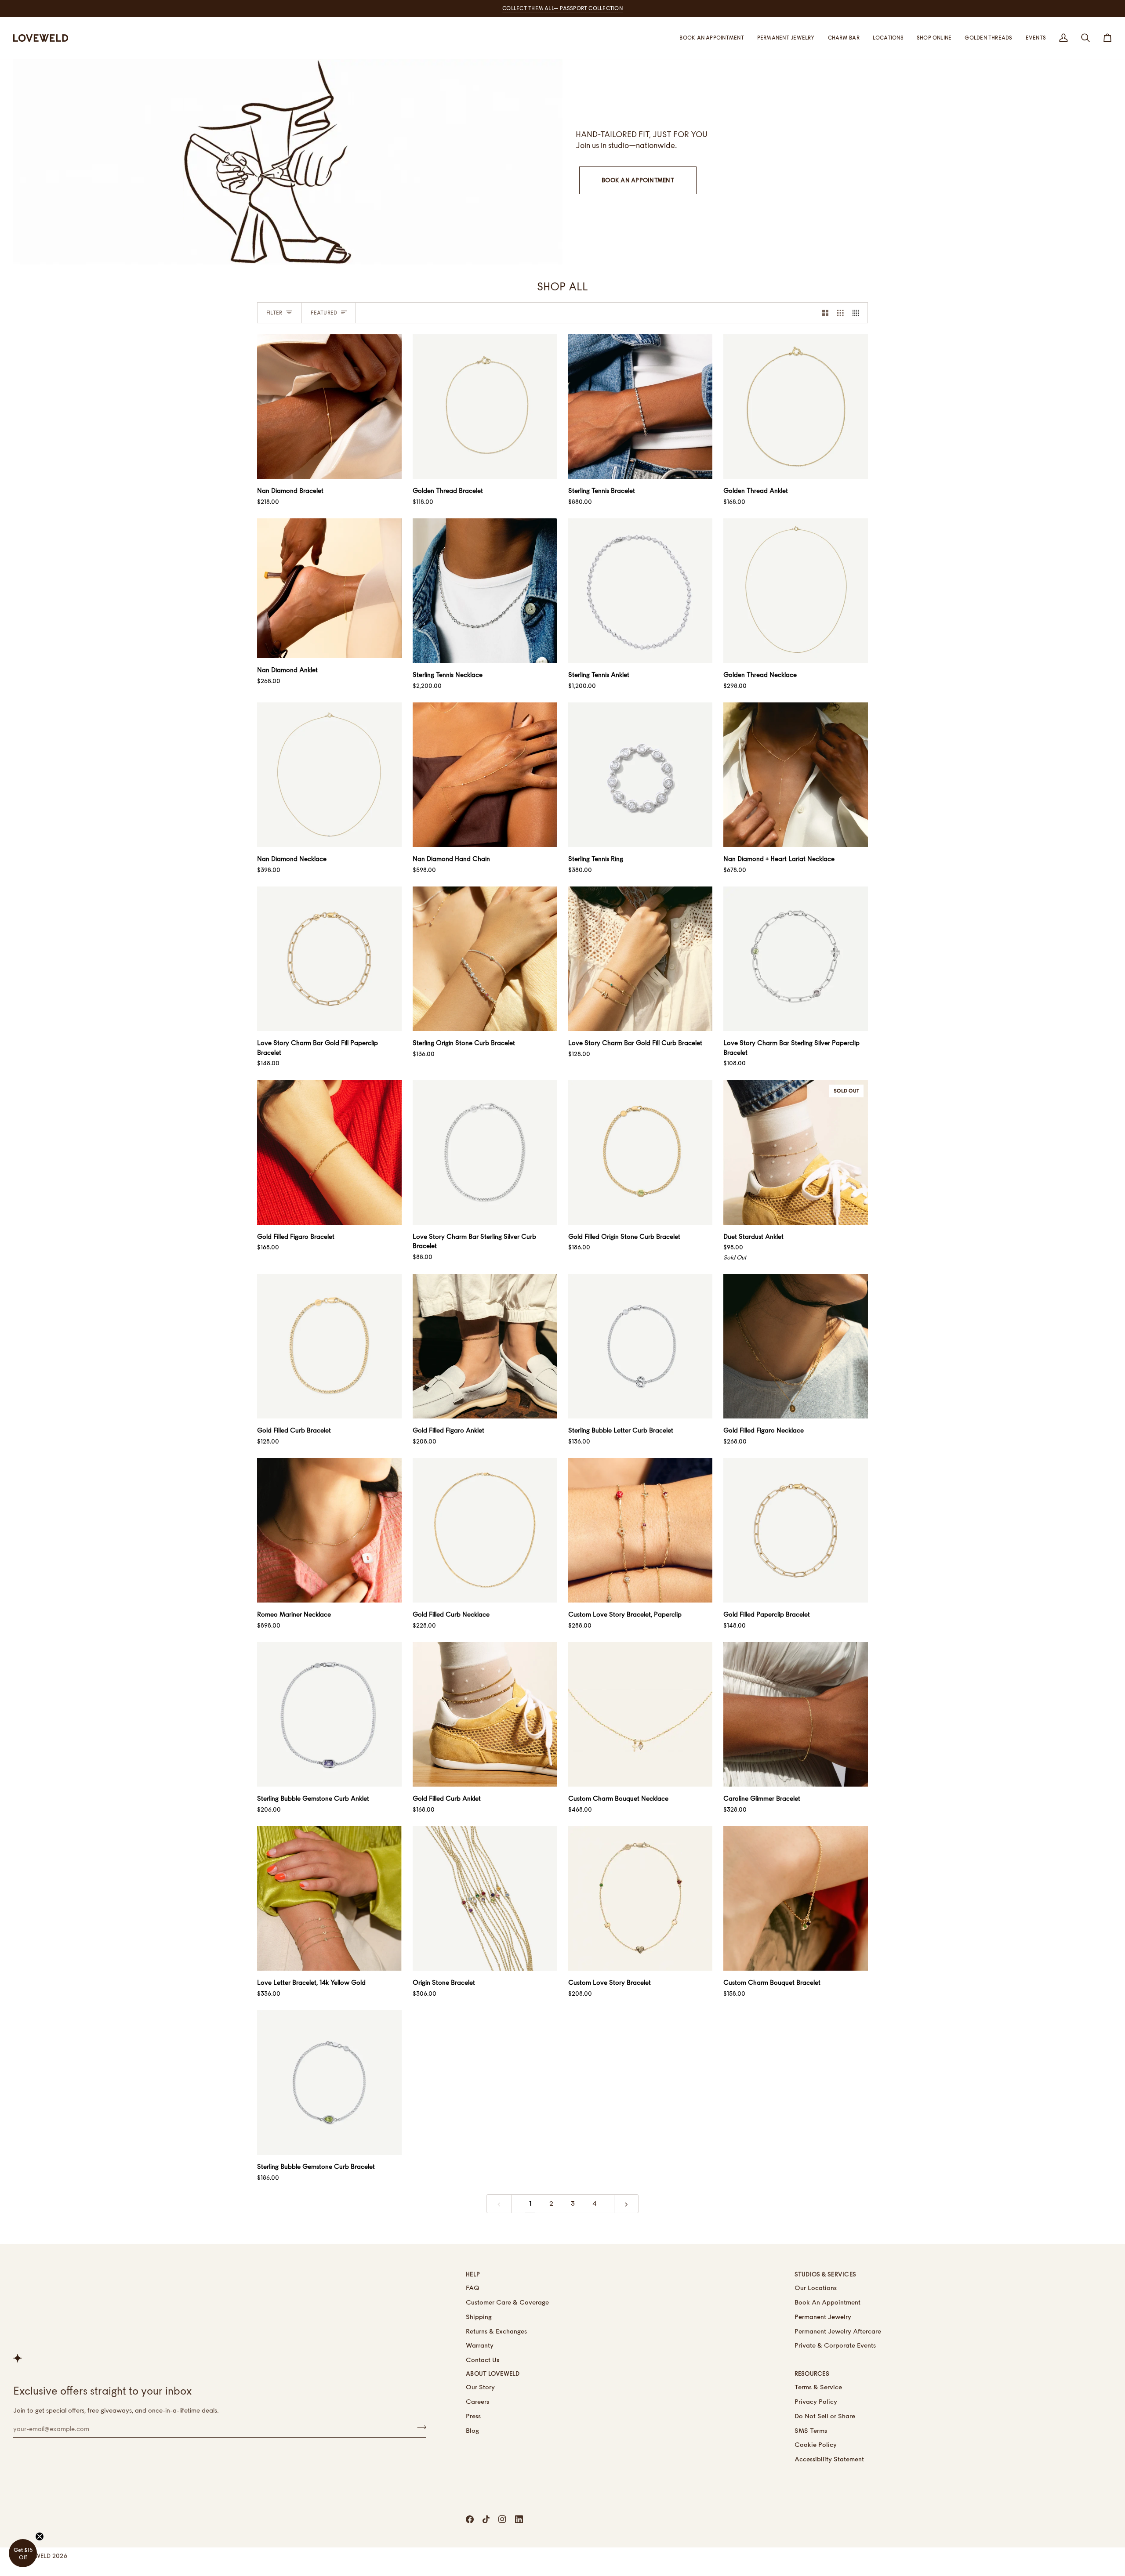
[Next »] (626, 2204)
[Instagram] (502, 2519)
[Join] (419, 2428)
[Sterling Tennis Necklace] (485, 591)
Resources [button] (812, 2373)
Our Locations (816, 2288)
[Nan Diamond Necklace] (329, 775)
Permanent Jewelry (823, 2317)
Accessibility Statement (829, 2459)
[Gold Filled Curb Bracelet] (329, 1346)
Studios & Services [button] (826, 2274)
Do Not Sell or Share (825, 2416)
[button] (888, 38)
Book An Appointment (638, 180)
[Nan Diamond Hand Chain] (485, 775)
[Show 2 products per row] (826, 313)
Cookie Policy (816, 2444)
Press (473, 2416)
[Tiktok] (486, 2519)
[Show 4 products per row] (858, 313)
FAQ (473, 2288)
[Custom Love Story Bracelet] (641, 1898)
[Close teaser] (40, 2536)
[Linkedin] (519, 2519)
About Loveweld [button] (493, 2373)
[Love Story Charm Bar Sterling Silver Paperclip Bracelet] (796, 959)
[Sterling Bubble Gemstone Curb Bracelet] (329, 2082)
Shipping (479, 2317)
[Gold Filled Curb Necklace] (485, 1530)
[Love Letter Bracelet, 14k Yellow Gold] (329, 1898)
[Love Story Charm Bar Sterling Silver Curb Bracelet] (485, 1152)
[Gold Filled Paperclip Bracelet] (796, 1530)
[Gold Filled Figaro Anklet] (485, 1346)
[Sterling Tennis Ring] (641, 775)
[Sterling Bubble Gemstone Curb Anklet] (329, 1714)
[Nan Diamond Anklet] (329, 588)
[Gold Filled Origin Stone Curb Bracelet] (641, 1152)
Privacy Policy (816, 2401)
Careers (477, 2401)
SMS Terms (811, 2430)
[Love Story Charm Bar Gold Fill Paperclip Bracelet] (329, 959)
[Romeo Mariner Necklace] (329, 1530)
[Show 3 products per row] (840, 313)
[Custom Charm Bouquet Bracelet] (796, 1898)
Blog (472, 2430)
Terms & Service (818, 2387)
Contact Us (483, 2360)
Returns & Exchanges (496, 2331)
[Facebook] (470, 2519)
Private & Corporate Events (835, 2345)
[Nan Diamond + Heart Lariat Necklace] (796, 775)
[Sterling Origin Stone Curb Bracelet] (485, 959)
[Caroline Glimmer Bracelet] (796, 1714)
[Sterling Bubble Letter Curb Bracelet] (641, 1346)
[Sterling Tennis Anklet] (641, 591)
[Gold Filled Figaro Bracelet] (329, 1152)
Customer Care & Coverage (507, 2302)
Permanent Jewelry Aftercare (838, 2331)
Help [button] (473, 2274)
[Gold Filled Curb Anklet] (485, 1714)
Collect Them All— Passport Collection (562, 8)
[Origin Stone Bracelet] (485, 1898)
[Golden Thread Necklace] (796, 591)
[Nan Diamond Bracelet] (329, 407)
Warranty (480, 2345)
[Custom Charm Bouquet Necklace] (641, 1714)
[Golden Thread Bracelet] (485, 407)
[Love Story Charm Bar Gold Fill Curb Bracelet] (641, 959)
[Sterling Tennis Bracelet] (641, 407)
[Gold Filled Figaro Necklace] (796, 1346)
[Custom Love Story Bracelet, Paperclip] (641, 1530)
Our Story (480, 2387)
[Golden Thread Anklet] (796, 407)
